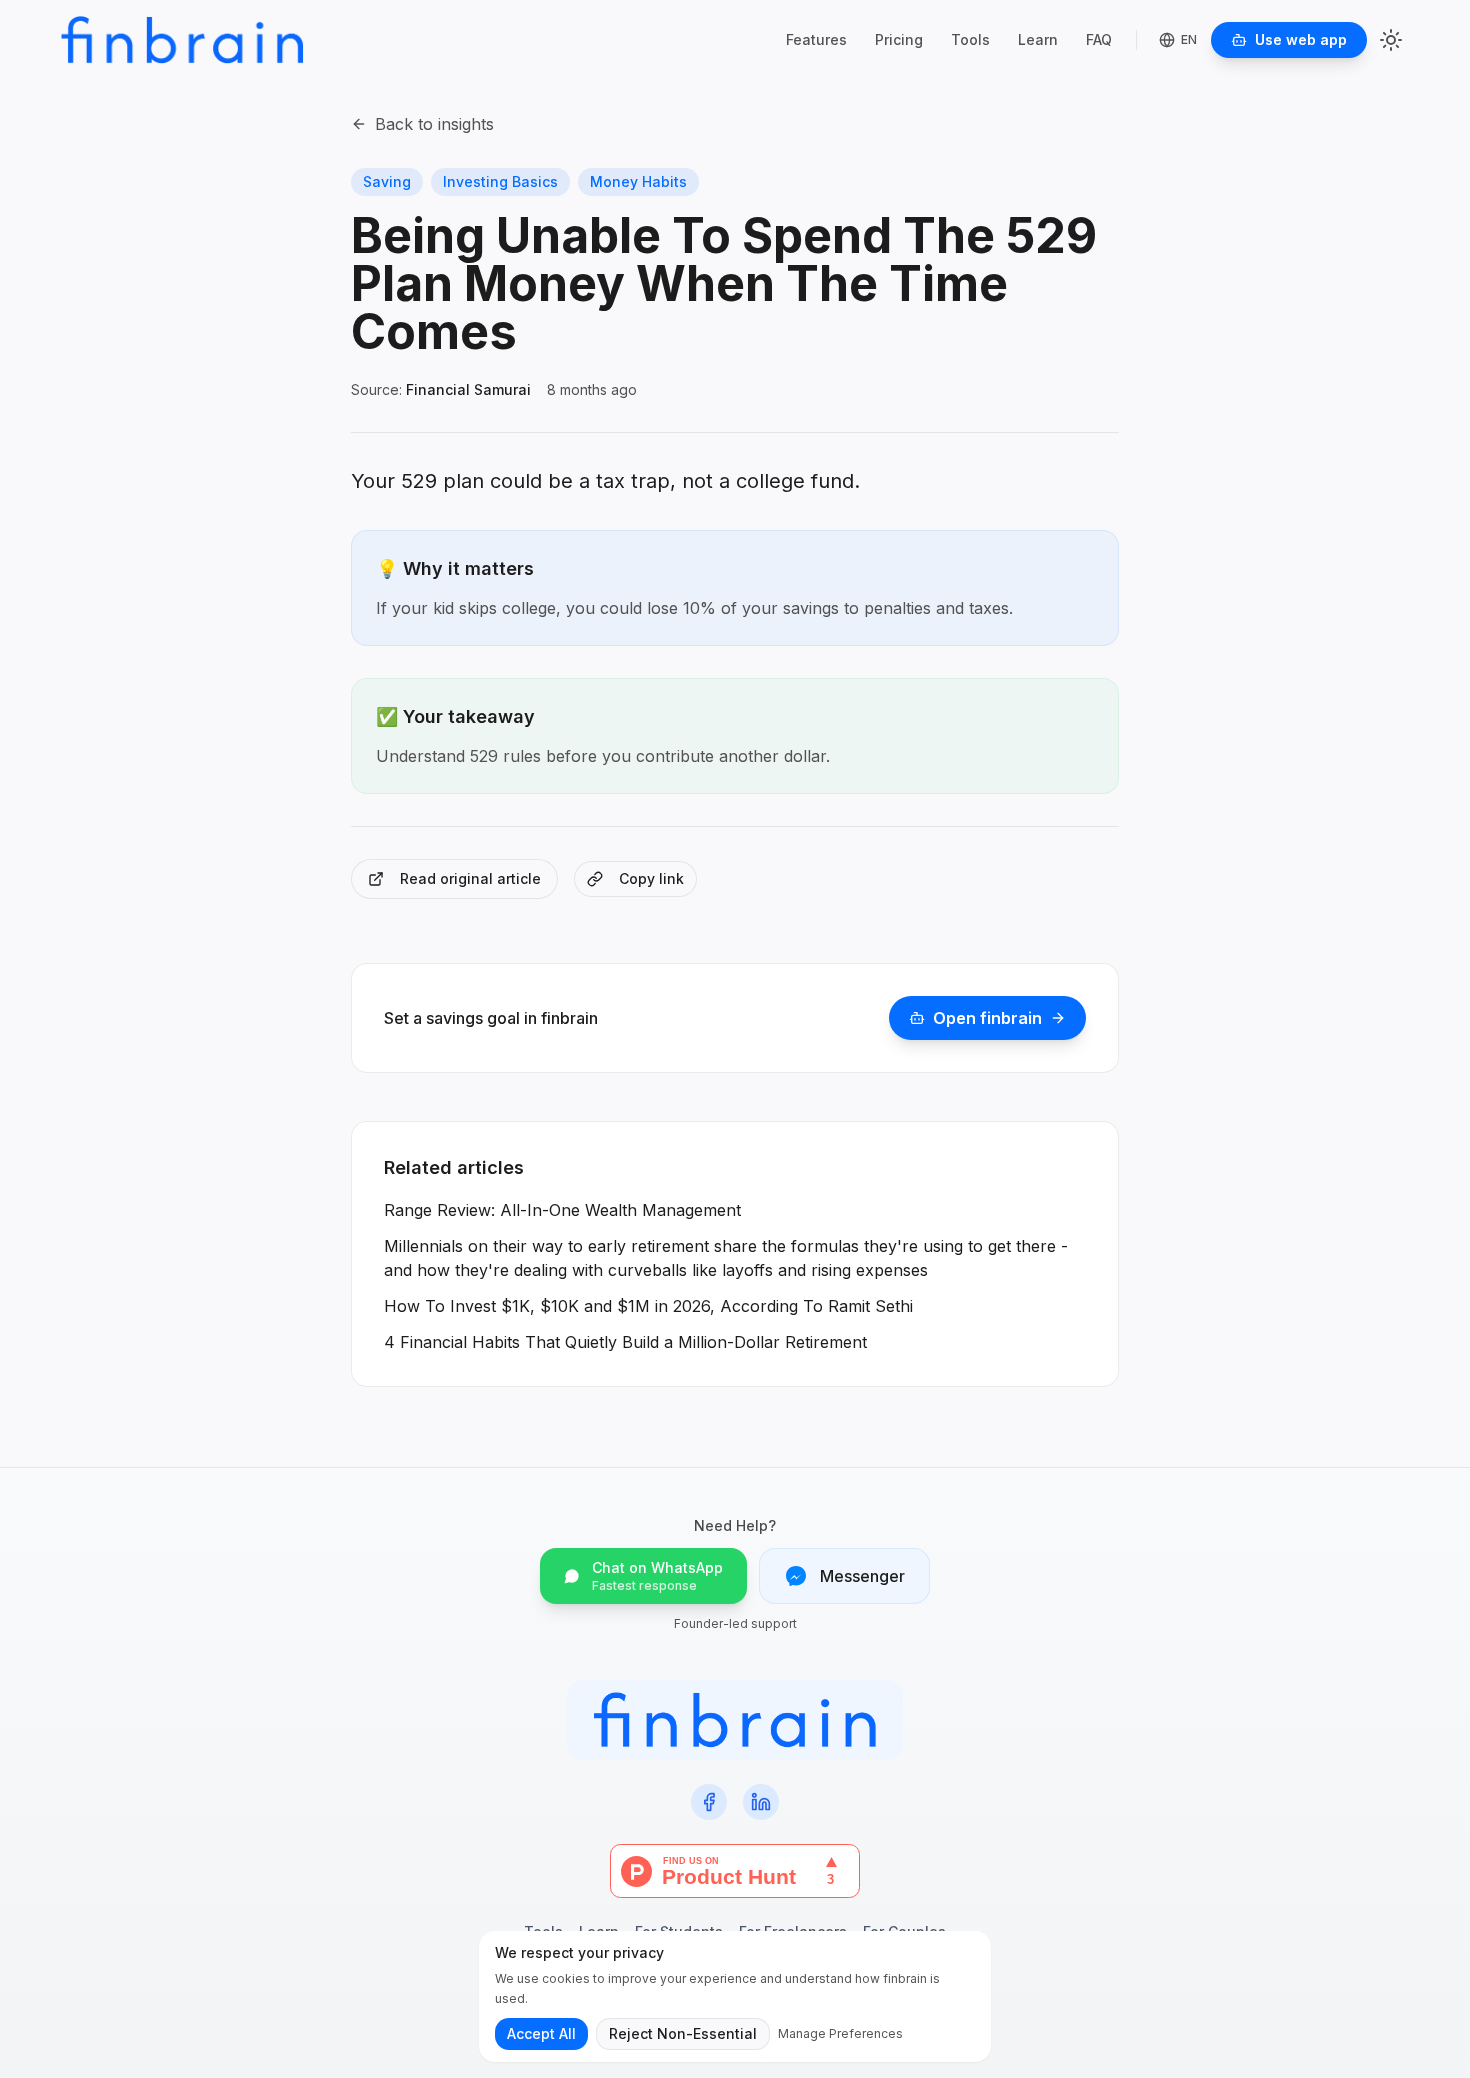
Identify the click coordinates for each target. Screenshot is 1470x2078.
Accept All (541, 2033)
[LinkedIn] (761, 1802)
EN (1189, 39)
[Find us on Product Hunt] (735, 1871)
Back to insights (434, 124)
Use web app (1301, 39)
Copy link (651, 878)
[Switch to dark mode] (1391, 40)
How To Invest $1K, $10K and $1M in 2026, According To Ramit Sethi (648, 1306)
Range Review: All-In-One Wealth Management (562, 1210)
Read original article (470, 878)
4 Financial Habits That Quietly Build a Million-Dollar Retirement (625, 1342)
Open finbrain (987, 1018)
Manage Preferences (840, 2033)
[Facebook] (709, 1802)
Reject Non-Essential (683, 2033)
